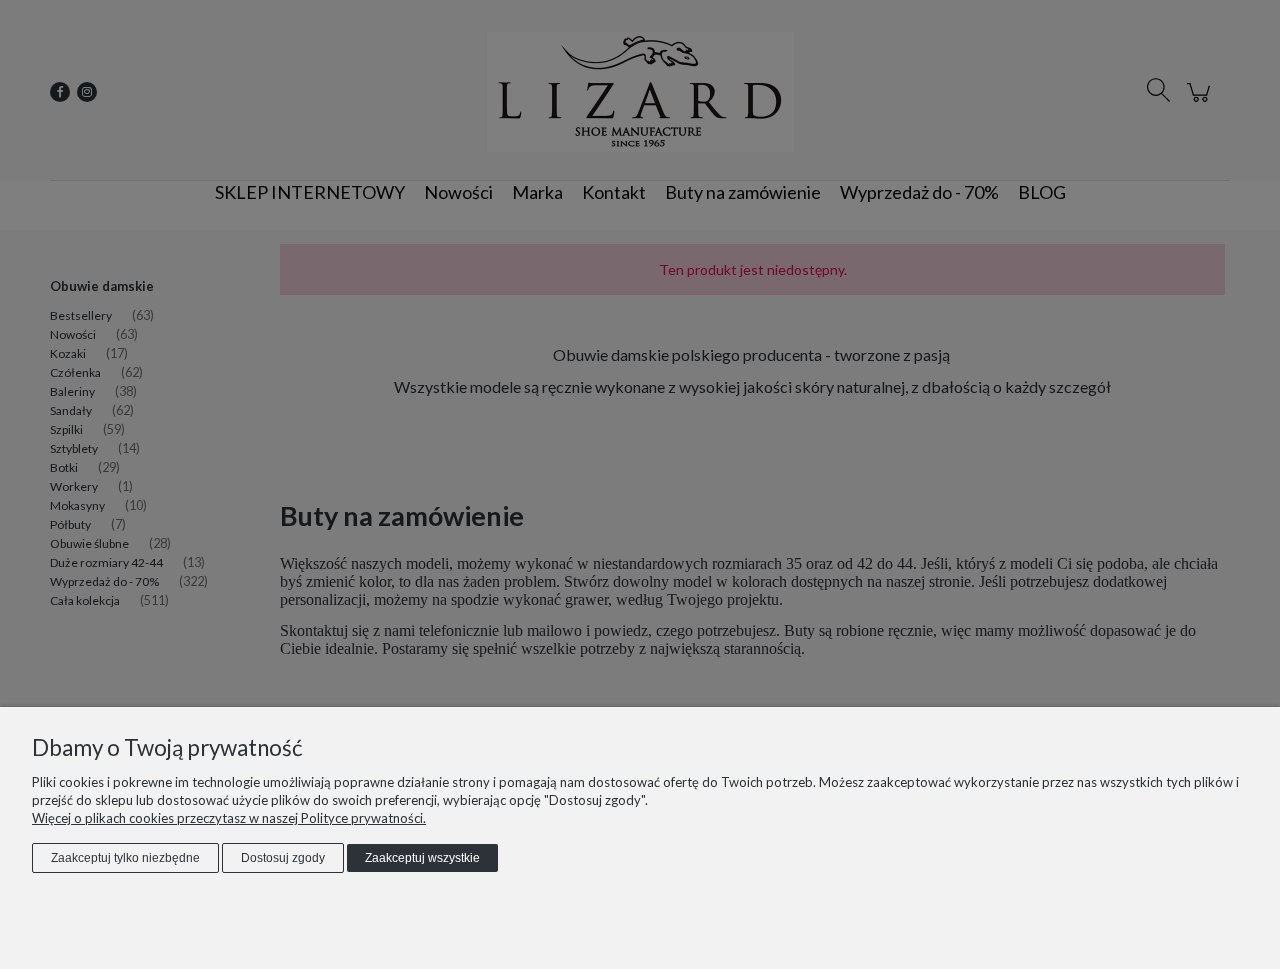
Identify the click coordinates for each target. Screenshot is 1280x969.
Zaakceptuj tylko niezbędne (125, 858)
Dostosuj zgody (283, 858)
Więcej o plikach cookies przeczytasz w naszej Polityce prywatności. (229, 818)
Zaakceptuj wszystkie (422, 858)
